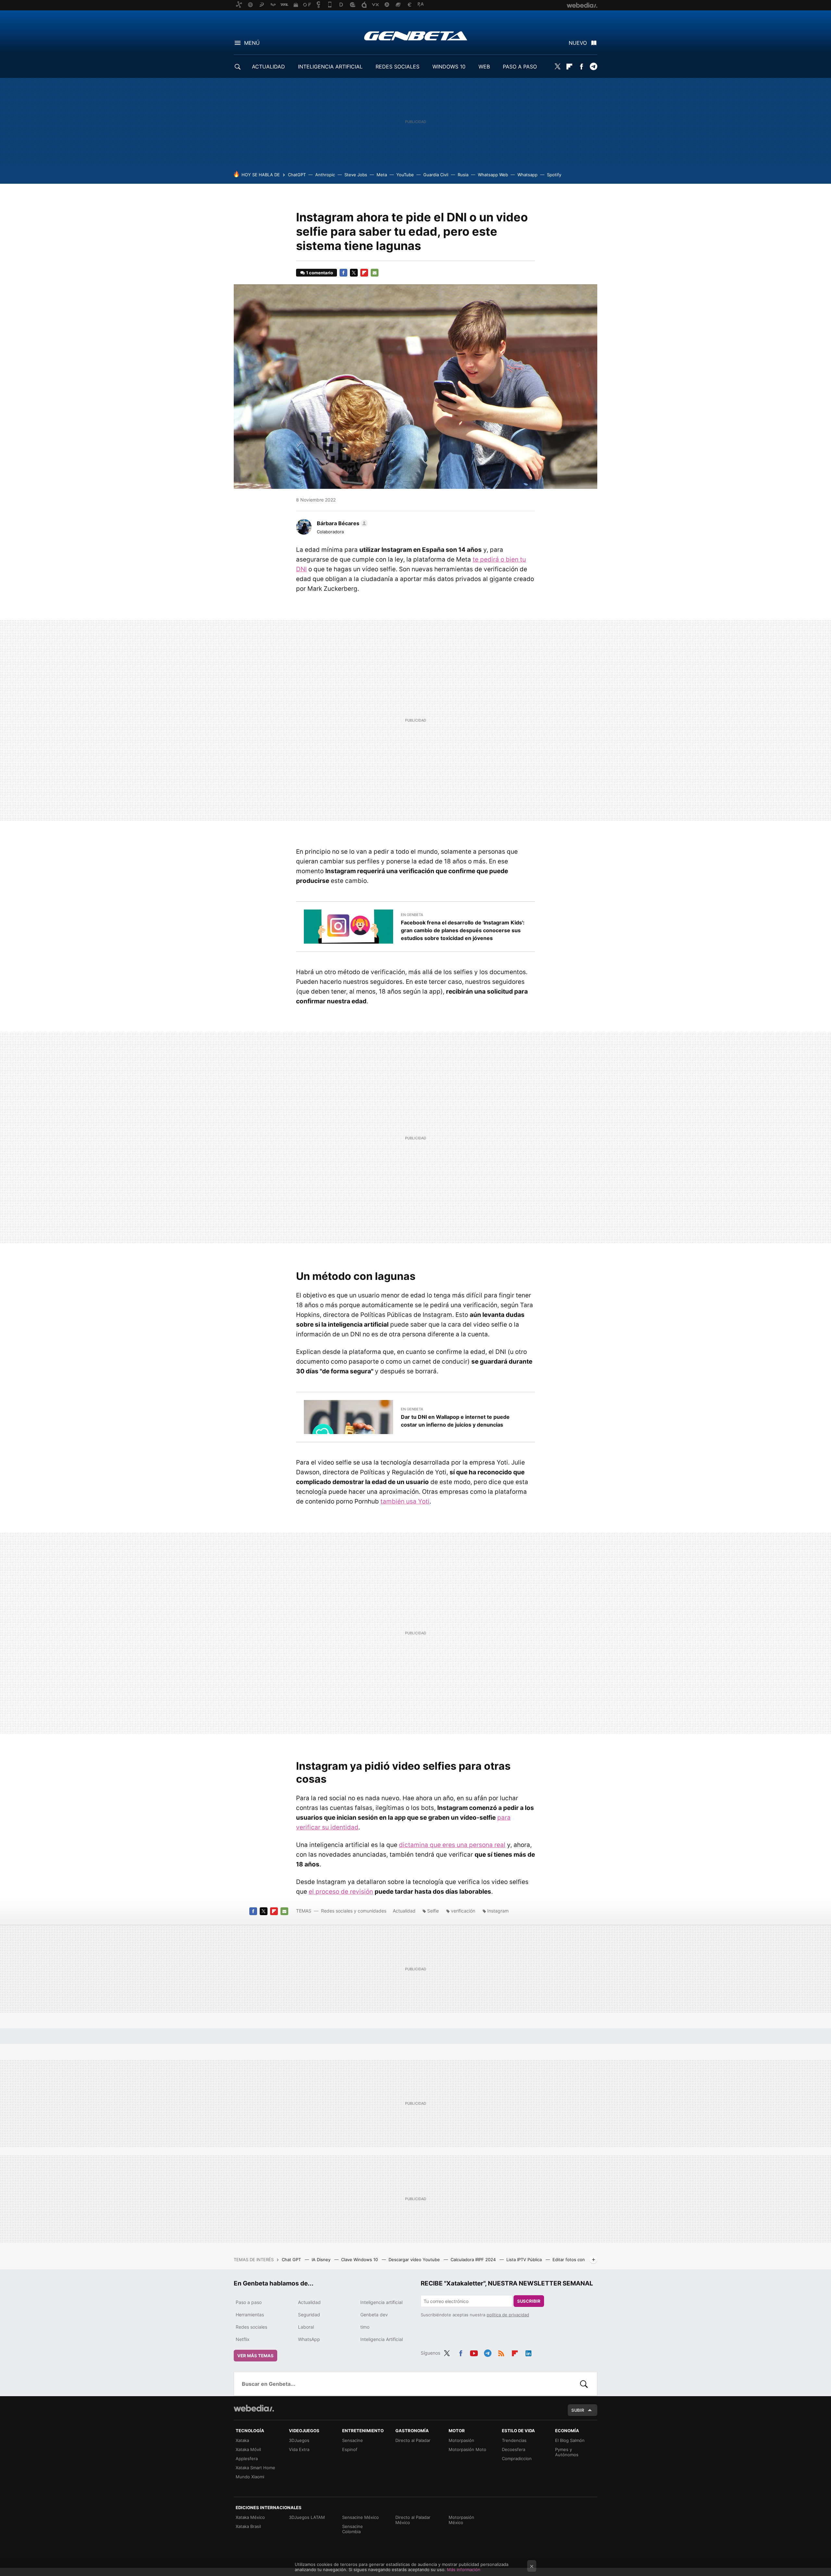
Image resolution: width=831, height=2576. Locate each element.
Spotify (554, 175)
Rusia (463, 175)
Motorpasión (461, 2440)
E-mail (375, 273)
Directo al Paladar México (413, 2520)
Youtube (474, 2352)
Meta (382, 175)
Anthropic (325, 175)
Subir (578, 2410)
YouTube (405, 175)
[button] (341, 523)
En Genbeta (412, 915)
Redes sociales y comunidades (354, 1911)
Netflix (243, 2339)
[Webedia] (254, 2408)
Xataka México (250, 2517)
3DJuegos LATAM (307, 2517)
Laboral (306, 2327)
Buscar (584, 2384)
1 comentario (320, 273)
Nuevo (578, 43)
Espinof (350, 2449)
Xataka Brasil (248, 2526)
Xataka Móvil (248, 2449)
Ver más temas (255, 2356)
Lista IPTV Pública (525, 2260)
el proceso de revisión (341, 1892)
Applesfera (247, 2458)
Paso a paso (249, 2302)
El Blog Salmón (570, 2440)
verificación (463, 1911)
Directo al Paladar (413, 2440)
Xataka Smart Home (255, 2468)
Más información (464, 2570)
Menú (252, 43)
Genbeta (416, 36)
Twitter (557, 67)
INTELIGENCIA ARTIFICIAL (330, 67)
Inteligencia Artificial (382, 2339)
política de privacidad (508, 2315)
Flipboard (569, 67)
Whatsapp (527, 175)
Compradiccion (517, 2458)
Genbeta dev (374, 2315)
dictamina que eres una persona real (452, 1845)
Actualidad (404, 1911)
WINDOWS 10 (449, 67)
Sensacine (353, 2440)
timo (365, 2327)
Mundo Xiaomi (250, 2477)
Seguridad (309, 2315)
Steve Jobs (356, 175)
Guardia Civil (436, 175)
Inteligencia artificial (381, 2302)
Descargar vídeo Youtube (415, 2260)
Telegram (593, 67)
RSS (501, 2352)
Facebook (581, 67)
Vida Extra (299, 2449)
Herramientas (250, 2315)
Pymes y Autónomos (567, 2452)
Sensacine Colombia (353, 2529)
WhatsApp (309, 2339)
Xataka (242, 2440)
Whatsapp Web (493, 175)
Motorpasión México (461, 2520)
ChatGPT (297, 175)
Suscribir (529, 2301)
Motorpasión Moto (467, 2449)
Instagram (498, 1911)
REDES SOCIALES (397, 67)
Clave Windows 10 (360, 2260)
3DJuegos (299, 2440)
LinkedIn (528, 2352)
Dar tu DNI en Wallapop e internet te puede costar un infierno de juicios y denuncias (455, 1421)
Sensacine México (360, 2517)
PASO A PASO (520, 67)
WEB (484, 67)
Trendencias (514, 2440)
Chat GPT (292, 2260)
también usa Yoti (405, 1501)
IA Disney (322, 2260)
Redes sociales (251, 2327)
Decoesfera (514, 2449)
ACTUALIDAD (268, 67)
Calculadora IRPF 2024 (474, 2260)
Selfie (433, 1911)
